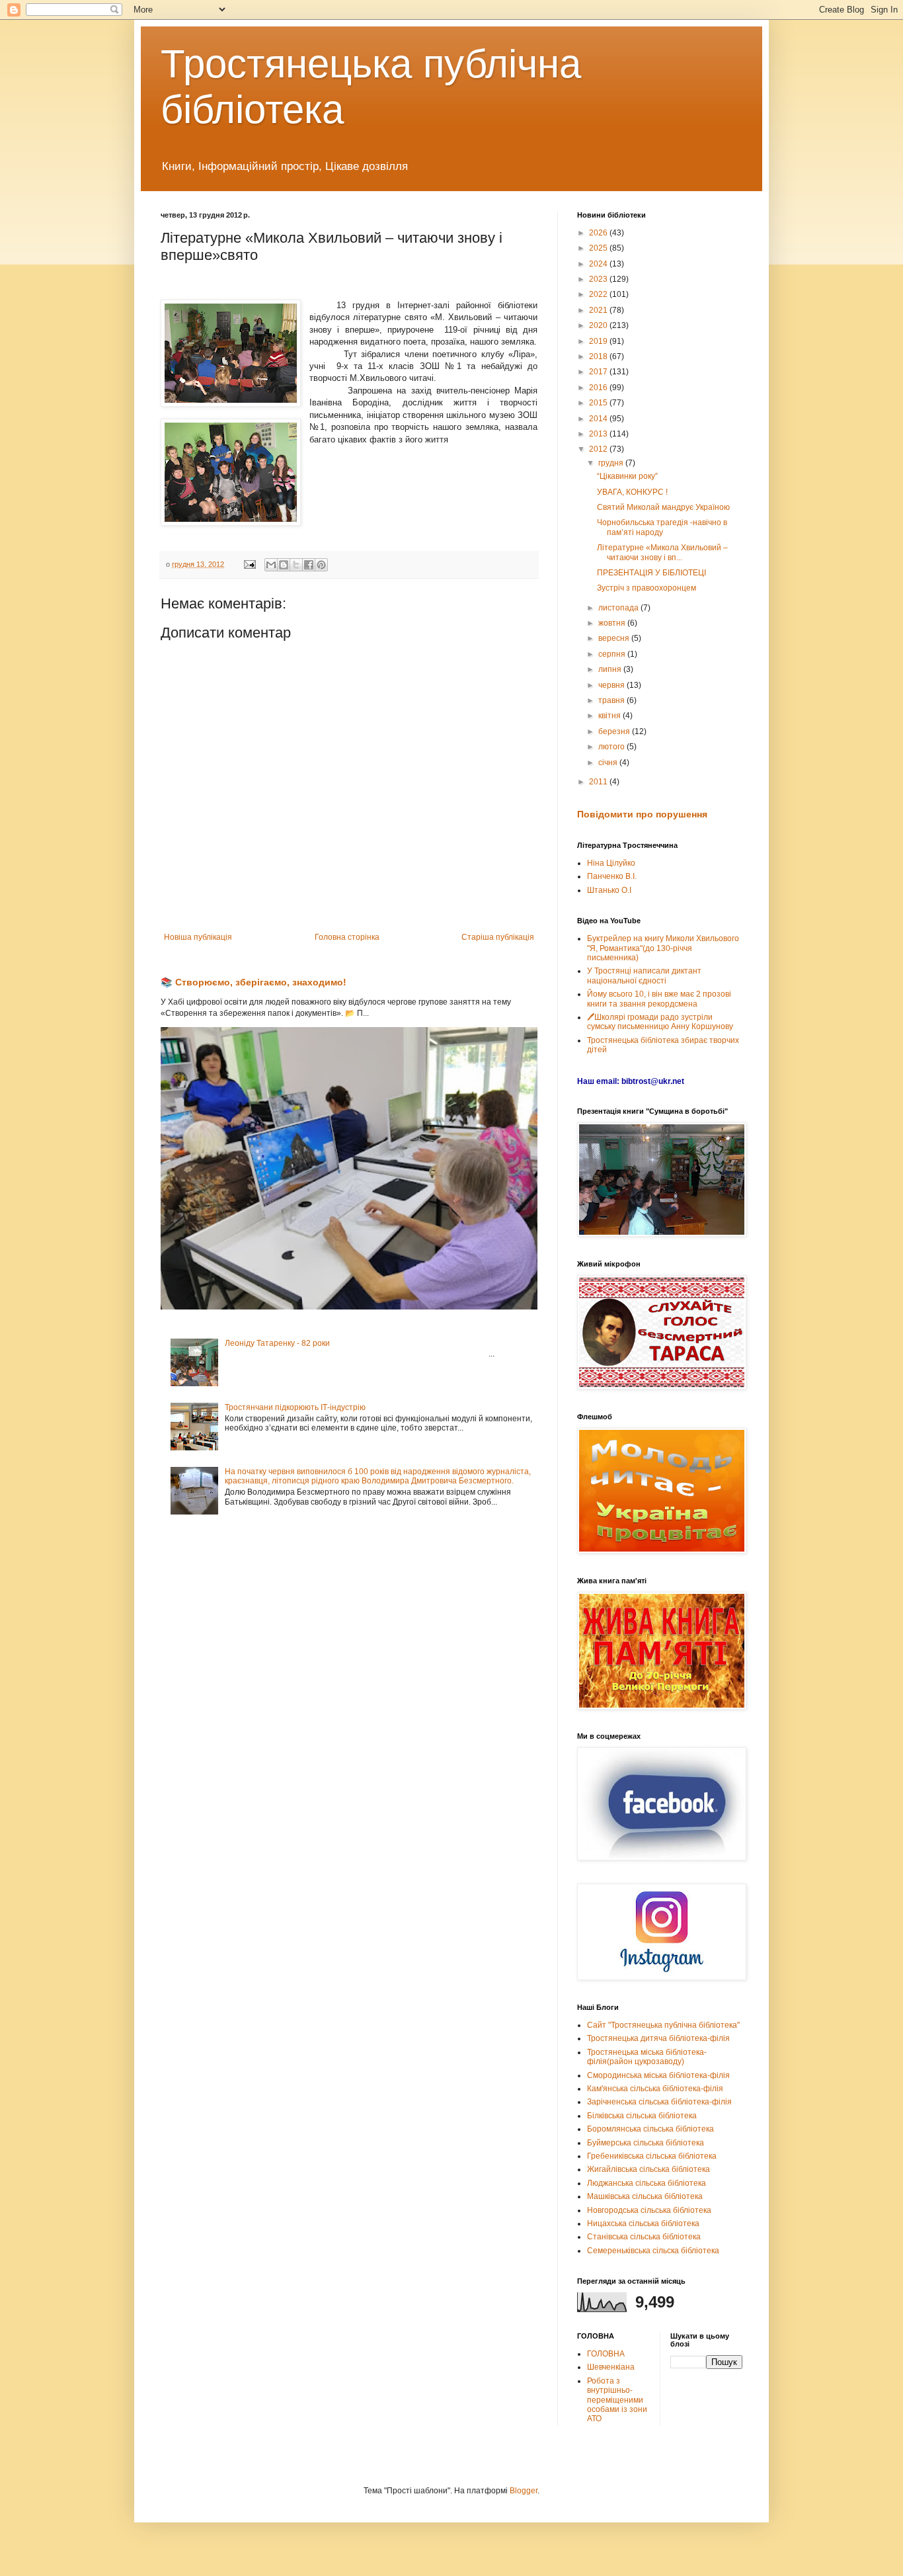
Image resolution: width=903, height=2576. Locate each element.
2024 (599, 264)
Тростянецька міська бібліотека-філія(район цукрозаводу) (647, 2057)
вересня (615, 638)
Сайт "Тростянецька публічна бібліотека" (663, 2025)
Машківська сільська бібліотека (645, 2196)
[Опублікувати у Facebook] (309, 565)
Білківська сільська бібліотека (642, 2116)
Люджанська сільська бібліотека (647, 2183)
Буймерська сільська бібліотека (646, 2143)
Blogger (524, 2491)
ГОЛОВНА (606, 2354)
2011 (599, 782)
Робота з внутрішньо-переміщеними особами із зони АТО (617, 2400)
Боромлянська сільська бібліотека (650, 2129)
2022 (599, 294)
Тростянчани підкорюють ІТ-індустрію (295, 1407)
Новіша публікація (198, 937)
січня (609, 763)
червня (612, 685)
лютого (612, 747)
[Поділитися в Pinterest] (321, 565)
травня (612, 700)
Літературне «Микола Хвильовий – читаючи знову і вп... (662, 552)
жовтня (613, 623)
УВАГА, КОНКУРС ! (632, 492)
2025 (599, 248)
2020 (599, 325)
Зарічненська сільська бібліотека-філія (659, 2102)
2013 (599, 434)
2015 (599, 403)
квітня (610, 716)
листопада (619, 608)
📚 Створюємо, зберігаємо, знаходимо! (254, 982)
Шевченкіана (611, 2367)
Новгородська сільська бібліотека (649, 2210)
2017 (599, 372)
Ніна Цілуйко (611, 863)
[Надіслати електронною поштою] (271, 565)
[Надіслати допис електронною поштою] (249, 564)
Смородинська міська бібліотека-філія (658, 2075)
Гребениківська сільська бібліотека (652, 2156)
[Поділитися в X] (296, 565)
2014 (599, 419)
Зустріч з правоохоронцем (647, 588)
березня (615, 731)
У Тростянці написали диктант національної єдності (644, 976)
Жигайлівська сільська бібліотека (648, 2169)
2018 (599, 356)
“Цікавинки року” (627, 476)
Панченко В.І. (612, 876)
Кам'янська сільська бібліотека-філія (655, 2089)
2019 (599, 341)
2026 (599, 233)
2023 (599, 279)
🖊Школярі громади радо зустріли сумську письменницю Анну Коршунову (660, 1022)
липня (611, 669)
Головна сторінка (347, 937)
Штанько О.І (609, 890)
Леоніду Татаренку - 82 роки (277, 1343)
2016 (599, 388)
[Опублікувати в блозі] (284, 565)
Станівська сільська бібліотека (644, 2237)
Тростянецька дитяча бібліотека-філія (658, 2038)
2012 (599, 449)
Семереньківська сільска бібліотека (653, 2251)
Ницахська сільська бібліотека (643, 2223)
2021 (599, 310)
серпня (613, 654)
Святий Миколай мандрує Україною (663, 507)
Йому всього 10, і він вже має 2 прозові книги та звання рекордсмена (659, 999)
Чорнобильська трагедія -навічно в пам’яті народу (662, 527)
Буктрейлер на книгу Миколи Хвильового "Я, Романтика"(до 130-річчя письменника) (663, 948)
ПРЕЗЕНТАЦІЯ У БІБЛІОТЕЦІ (651, 573)
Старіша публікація (498, 937)
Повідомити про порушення (642, 814)
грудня (612, 463)
